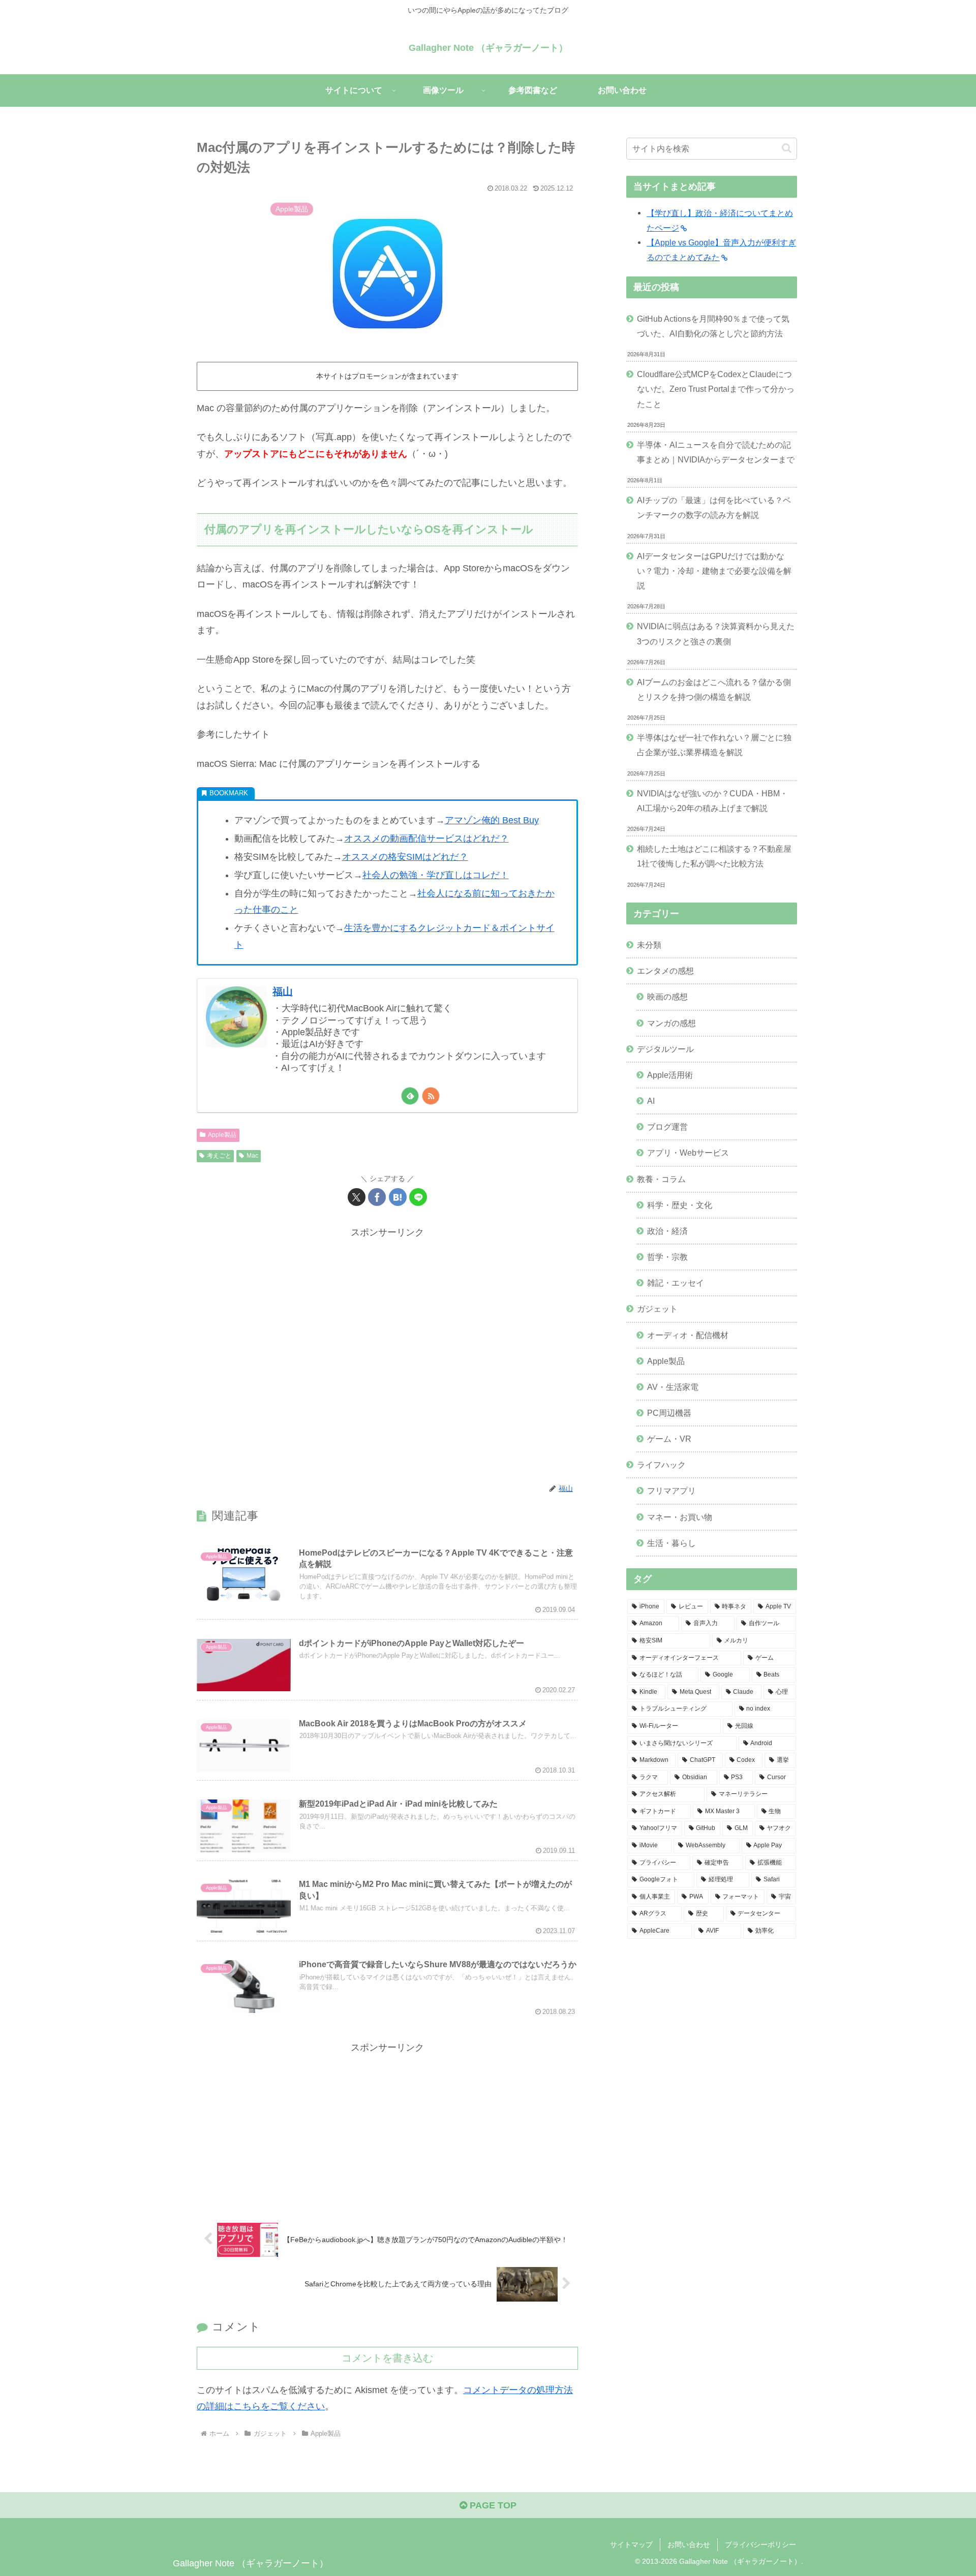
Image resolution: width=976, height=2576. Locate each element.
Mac (252, 1156)
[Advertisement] (387, 1355)
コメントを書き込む (387, 2358)
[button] (787, 148)
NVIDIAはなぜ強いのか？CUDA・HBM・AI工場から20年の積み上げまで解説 (712, 801)
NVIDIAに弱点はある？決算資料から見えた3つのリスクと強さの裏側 (716, 633)
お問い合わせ (689, 2544)
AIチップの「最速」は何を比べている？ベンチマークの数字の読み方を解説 (714, 507)
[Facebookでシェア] (377, 1197)
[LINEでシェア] (418, 1197)
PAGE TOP (492, 2505)
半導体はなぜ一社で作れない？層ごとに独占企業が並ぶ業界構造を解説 (714, 745)
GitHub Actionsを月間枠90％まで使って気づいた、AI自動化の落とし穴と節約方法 (713, 326)
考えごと (219, 1156)
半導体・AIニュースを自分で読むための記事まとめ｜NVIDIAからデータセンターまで (716, 452)
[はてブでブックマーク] (398, 1197)
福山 (283, 991)
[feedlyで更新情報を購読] (410, 1096)
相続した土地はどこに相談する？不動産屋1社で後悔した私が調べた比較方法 (714, 856)
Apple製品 (222, 1135)
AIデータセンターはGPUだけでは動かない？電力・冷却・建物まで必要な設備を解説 (714, 571)
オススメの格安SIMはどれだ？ (405, 857)
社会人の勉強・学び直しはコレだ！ (436, 875)
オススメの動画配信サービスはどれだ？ (426, 839)
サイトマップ (631, 2544)
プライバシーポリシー (760, 2544)
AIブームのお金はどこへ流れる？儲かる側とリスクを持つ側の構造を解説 (714, 689)
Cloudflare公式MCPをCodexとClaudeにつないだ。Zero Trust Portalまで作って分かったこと (716, 389)
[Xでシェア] (357, 1197)
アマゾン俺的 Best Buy (492, 820)
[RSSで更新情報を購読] (431, 1096)
